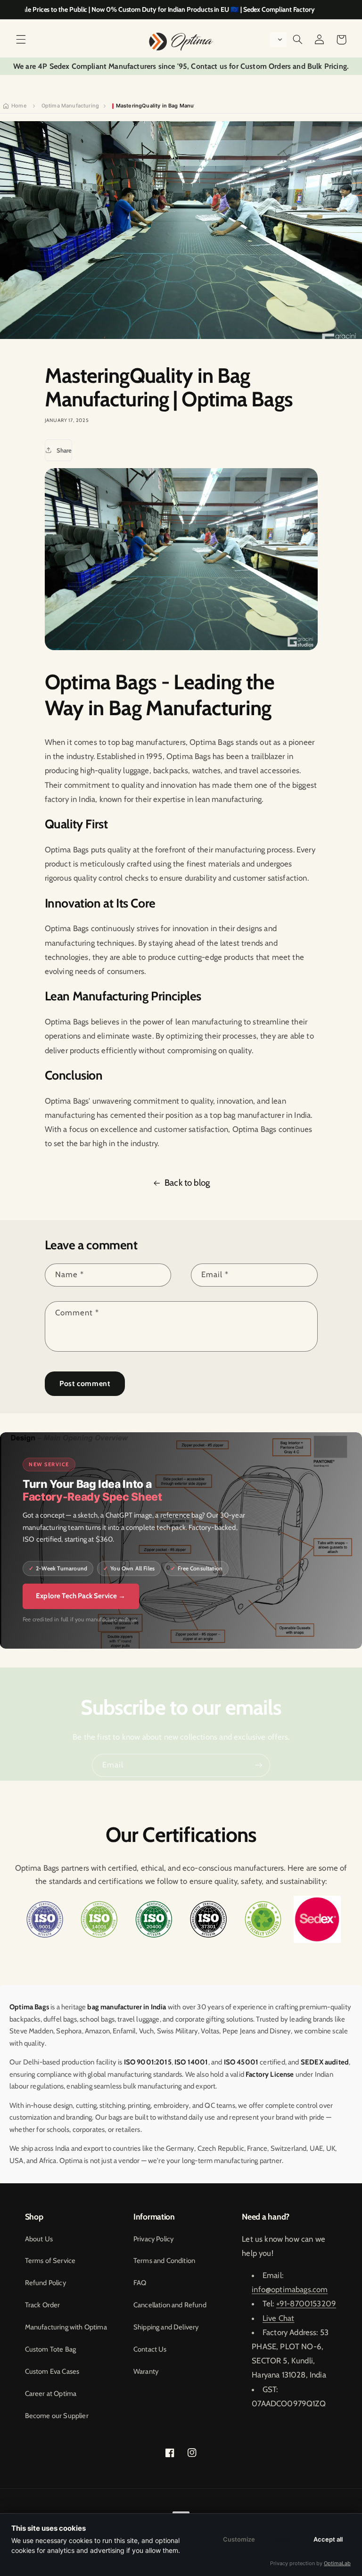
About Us (39, 2239)
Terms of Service (50, 2261)
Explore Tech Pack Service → (81, 1596)
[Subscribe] (259, 1765)
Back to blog (187, 1183)
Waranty (146, 2371)
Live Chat (279, 2318)
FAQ (140, 2283)
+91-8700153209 (306, 2304)
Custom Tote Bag (51, 2349)
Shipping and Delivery (166, 2327)
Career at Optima (51, 2394)
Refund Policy (45, 2283)
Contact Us (150, 2349)
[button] (21, 40)
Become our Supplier (57, 2416)
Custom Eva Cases (52, 2371)
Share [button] (64, 450)
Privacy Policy (153, 2239)
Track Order (43, 2305)
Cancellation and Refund (170, 2305)
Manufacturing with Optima (66, 2327)
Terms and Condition (164, 2261)
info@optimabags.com (290, 2289)
